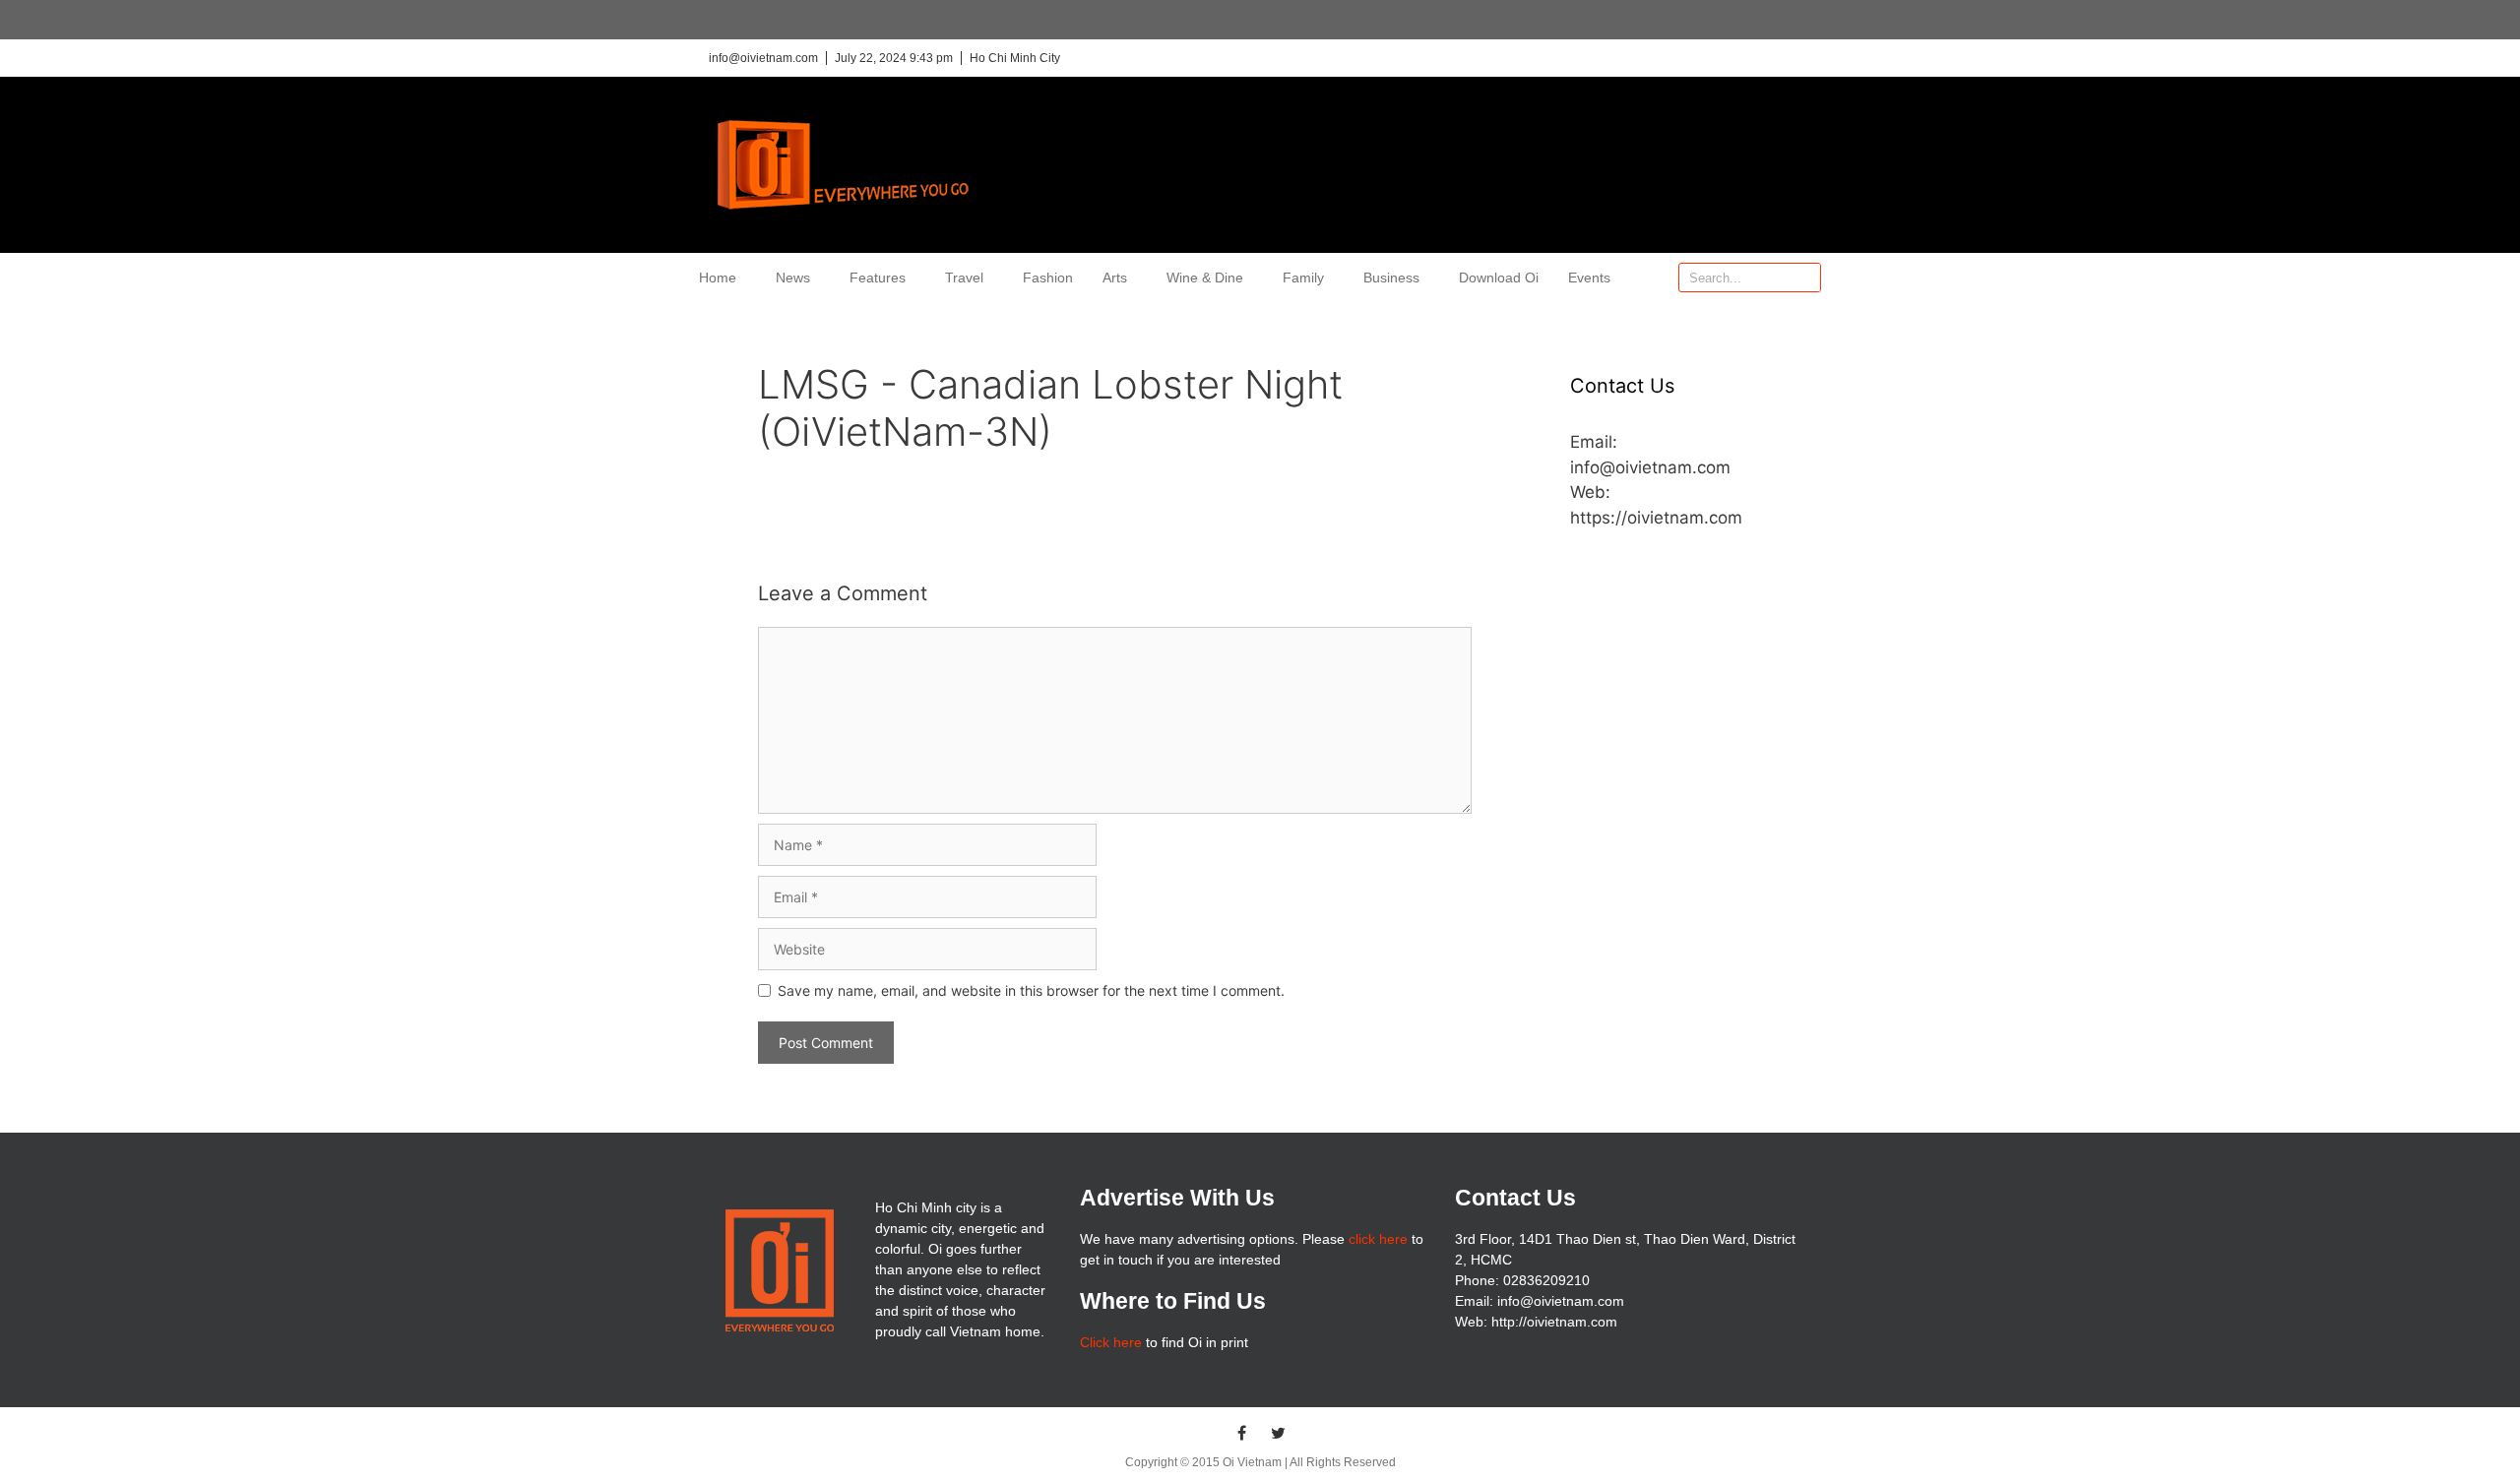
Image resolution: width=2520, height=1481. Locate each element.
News (793, 278)
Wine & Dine (1205, 278)
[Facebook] (1242, 1433)
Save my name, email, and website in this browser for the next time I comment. (1031, 990)
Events (1589, 278)
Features (878, 278)
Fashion (1048, 278)
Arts (1115, 278)
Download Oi (1499, 278)
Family (1303, 278)
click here (1378, 1239)
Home (718, 278)
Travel (964, 278)
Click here (1111, 1342)
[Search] (1805, 278)
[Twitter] (1279, 1433)
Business (1391, 278)
